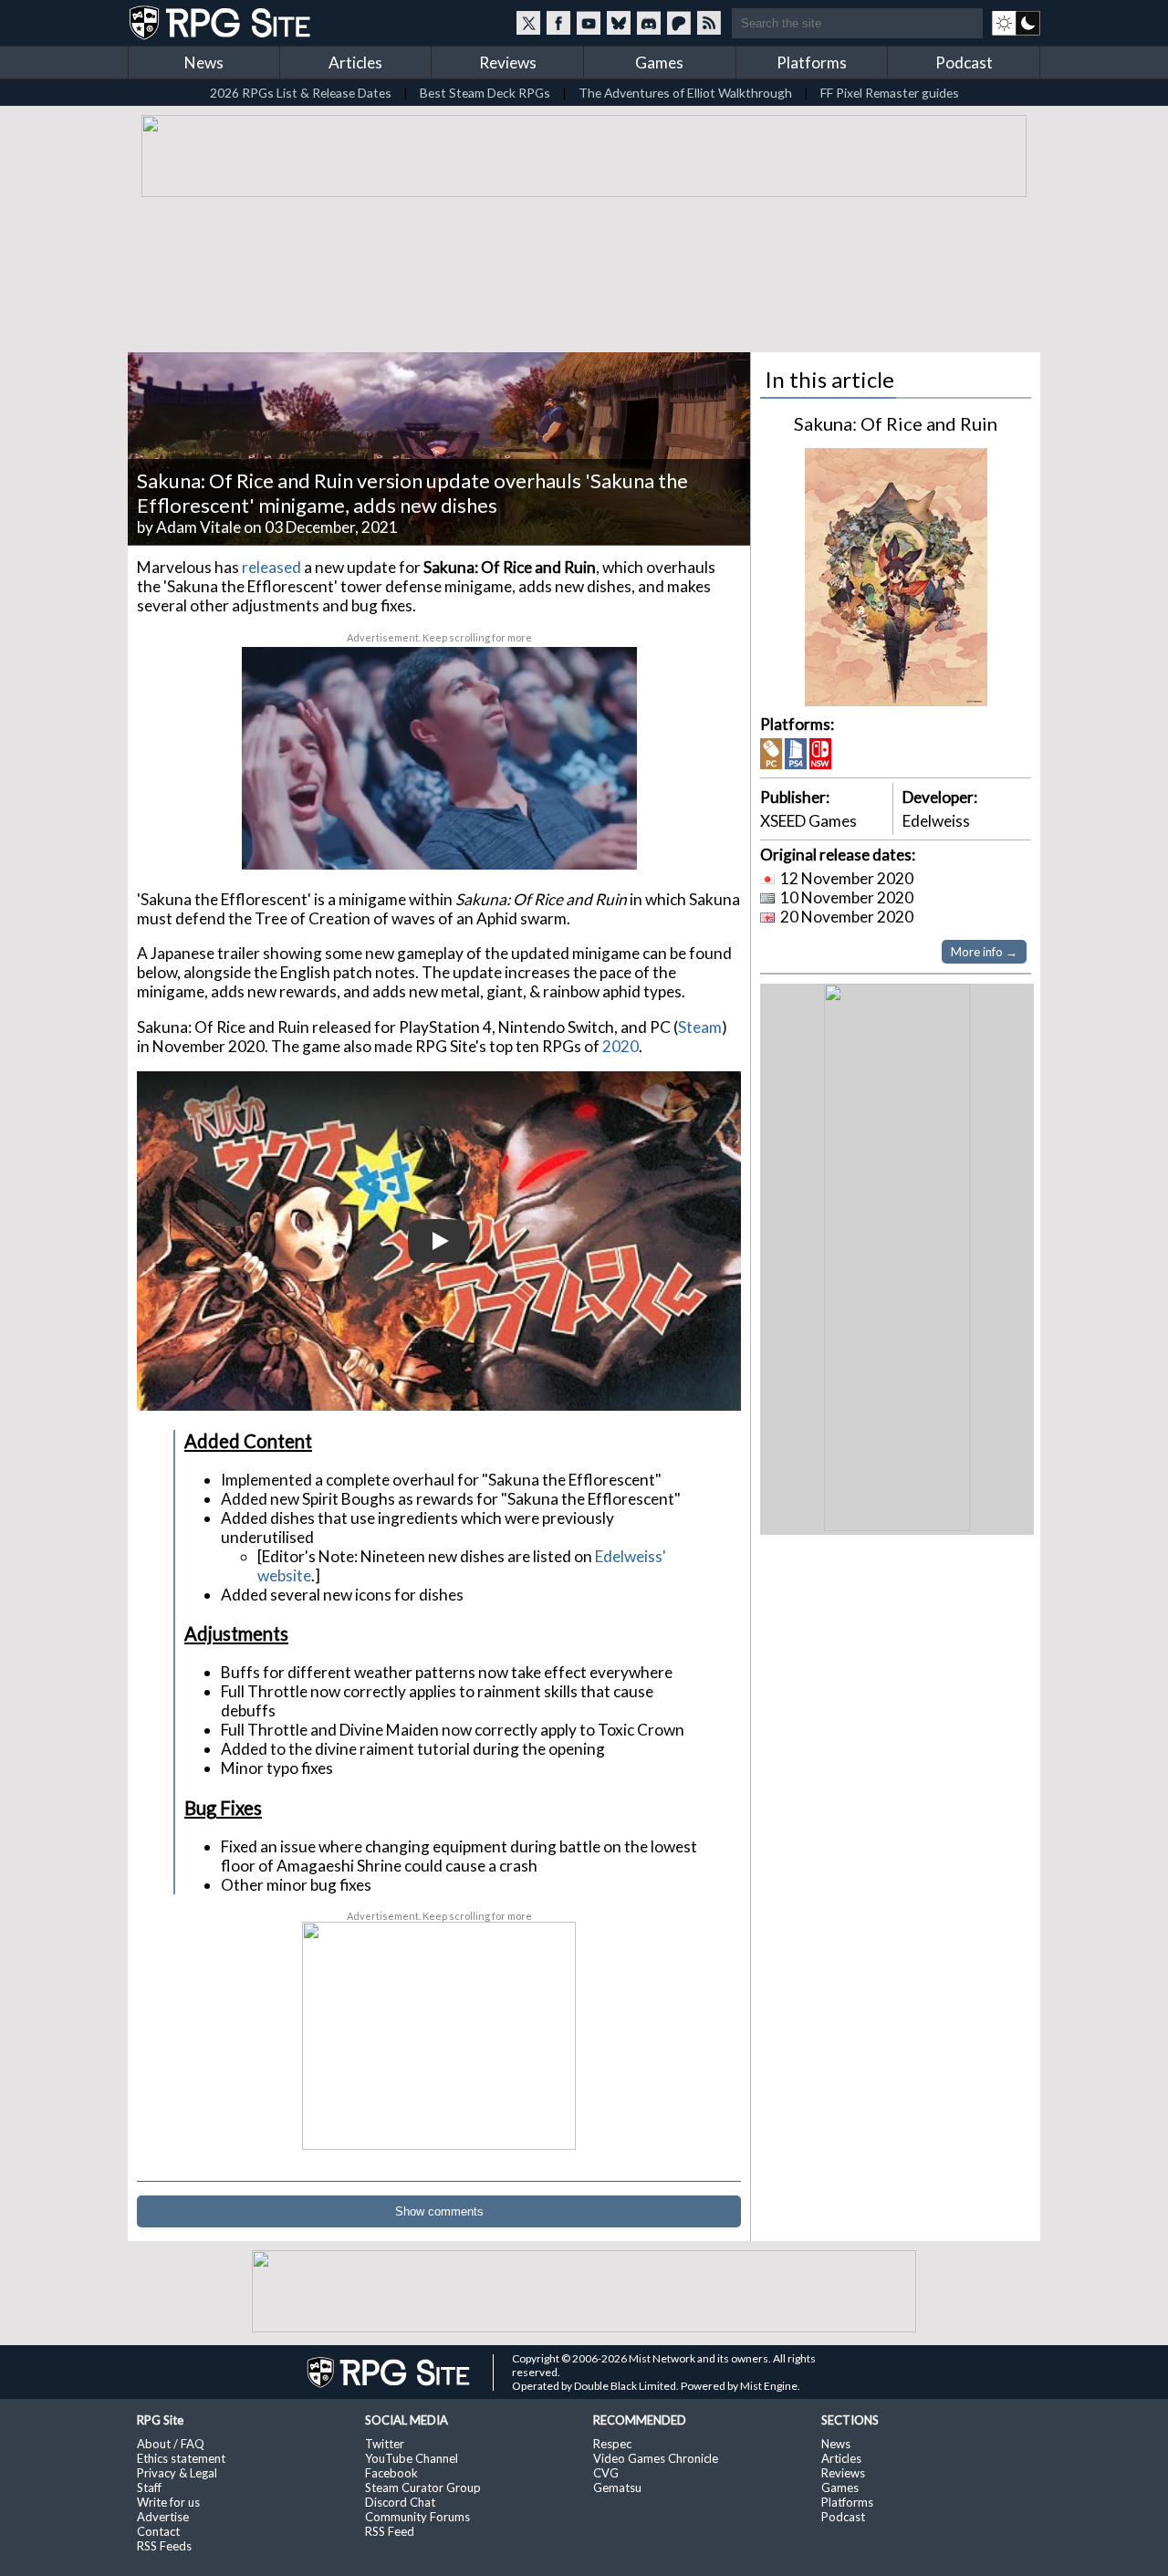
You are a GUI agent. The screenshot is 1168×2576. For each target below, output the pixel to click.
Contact (158, 2531)
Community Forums (417, 2517)
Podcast (964, 63)
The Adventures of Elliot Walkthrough (685, 93)
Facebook (391, 2473)
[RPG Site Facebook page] (558, 23)
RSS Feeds (164, 2546)
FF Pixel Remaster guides (890, 93)
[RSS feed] (709, 23)
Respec (612, 2444)
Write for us (168, 2502)
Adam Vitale (198, 527)
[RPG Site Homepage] (222, 23)
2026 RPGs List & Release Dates (301, 93)
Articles (355, 63)
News (204, 63)
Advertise (163, 2517)
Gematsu (617, 2487)
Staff (149, 2487)
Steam (700, 1027)
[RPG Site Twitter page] (528, 23)
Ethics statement (181, 2458)
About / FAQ (171, 2444)
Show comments (439, 2211)
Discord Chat (400, 2502)
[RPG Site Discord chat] (649, 23)
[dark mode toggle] (1016, 23)
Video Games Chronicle (656, 2458)
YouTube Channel (412, 2458)
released (271, 567)
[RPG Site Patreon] (679, 23)
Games (659, 63)
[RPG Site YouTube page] (589, 23)
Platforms (812, 63)
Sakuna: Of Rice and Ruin (896, 423)
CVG (606, 2473)
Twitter (385, 2444)
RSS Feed (390, 2531)
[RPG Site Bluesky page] (619, 23)
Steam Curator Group (423, 2487)
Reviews (508, 63)
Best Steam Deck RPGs (485, 93)
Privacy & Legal (177, 2473)
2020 (620, 1046)
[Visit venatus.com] (601, 840)
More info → (984, 952)
